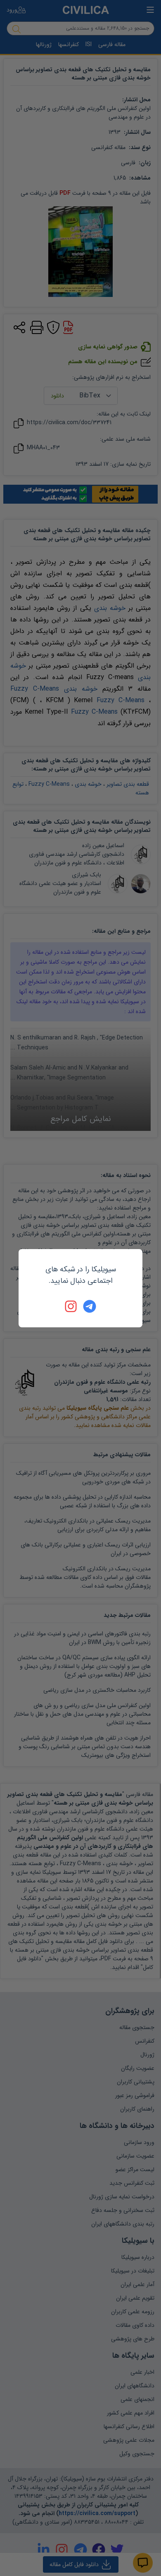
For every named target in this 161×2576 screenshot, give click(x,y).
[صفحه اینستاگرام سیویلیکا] (71, 1306)
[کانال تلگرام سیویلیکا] (90, 1306)
